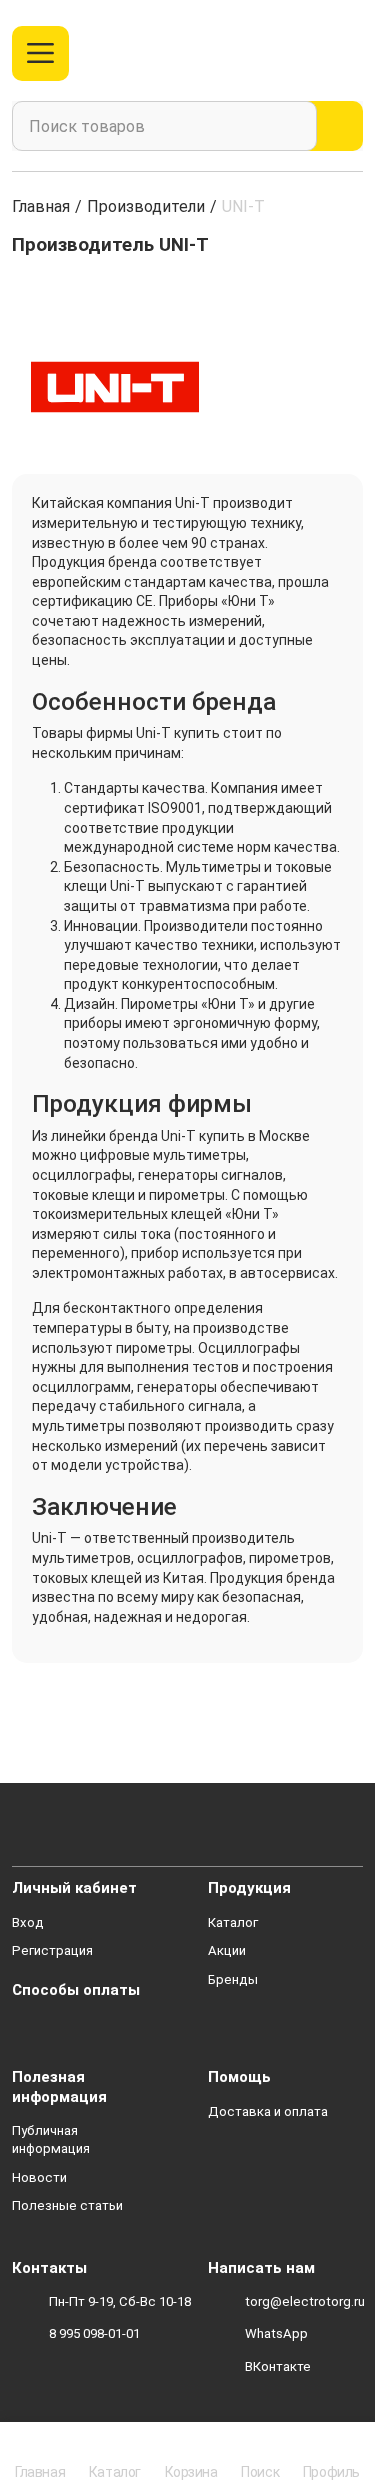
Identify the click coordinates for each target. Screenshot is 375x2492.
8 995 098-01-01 (94, 2333)
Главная (41, 206)
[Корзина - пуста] (351, 53)
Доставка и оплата (268, 2111)
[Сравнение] (275, 53)
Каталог (233, 1922)
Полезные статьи (67, 2205)
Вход (28, 1922)
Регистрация (52, 1950)
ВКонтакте (278, 2366)
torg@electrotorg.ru (305, 2301)
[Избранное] (308, 53)
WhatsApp (276, 2333)
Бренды (233, 1979)
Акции (227, 1950)
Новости (39, 2177)
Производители (146, 206)
